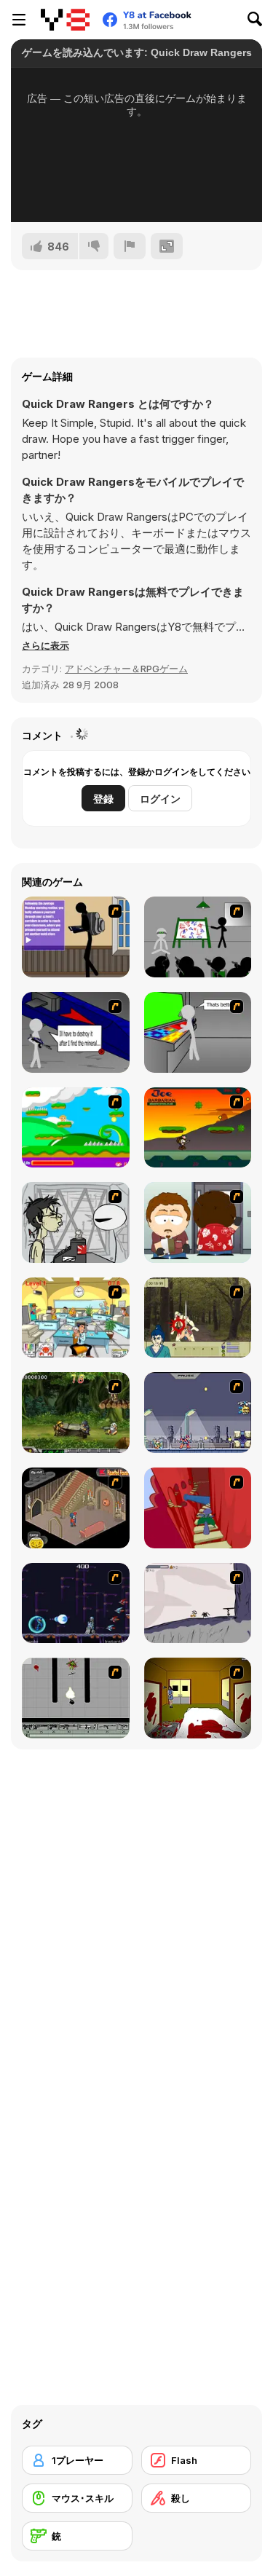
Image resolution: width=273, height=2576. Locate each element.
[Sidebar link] (19, 20)
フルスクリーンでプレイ (137, 192)
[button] (45, 645)
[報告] (130, 246)
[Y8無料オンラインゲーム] (65, 20)
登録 (103, 799)
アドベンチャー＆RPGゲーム (126, 669)
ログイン (160, 799)
